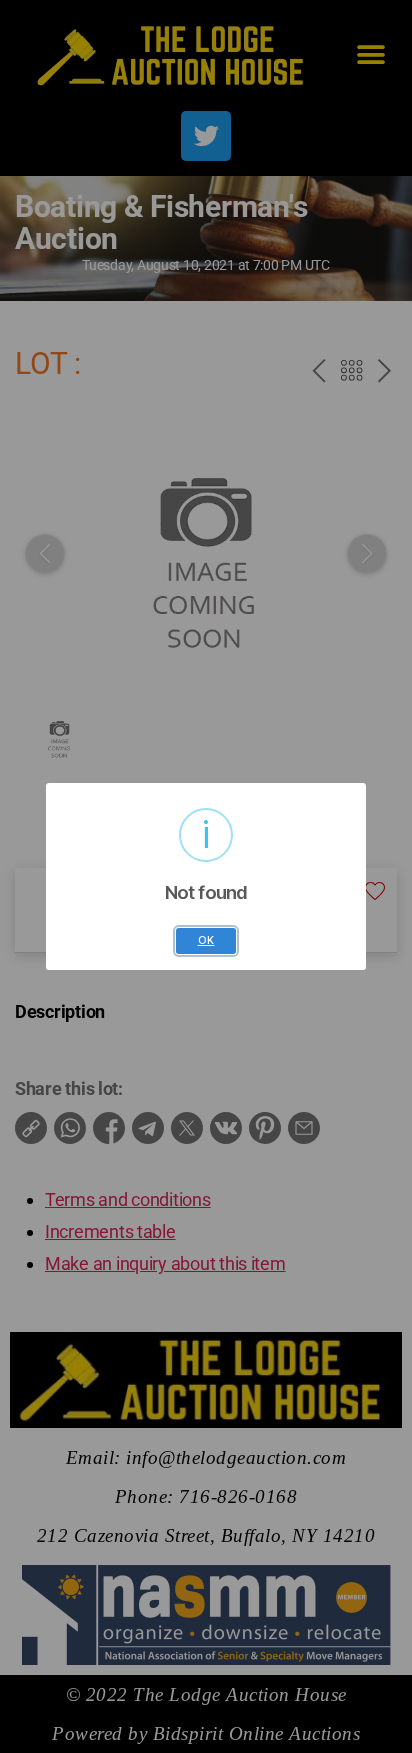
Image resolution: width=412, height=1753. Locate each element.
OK (206, 940)
